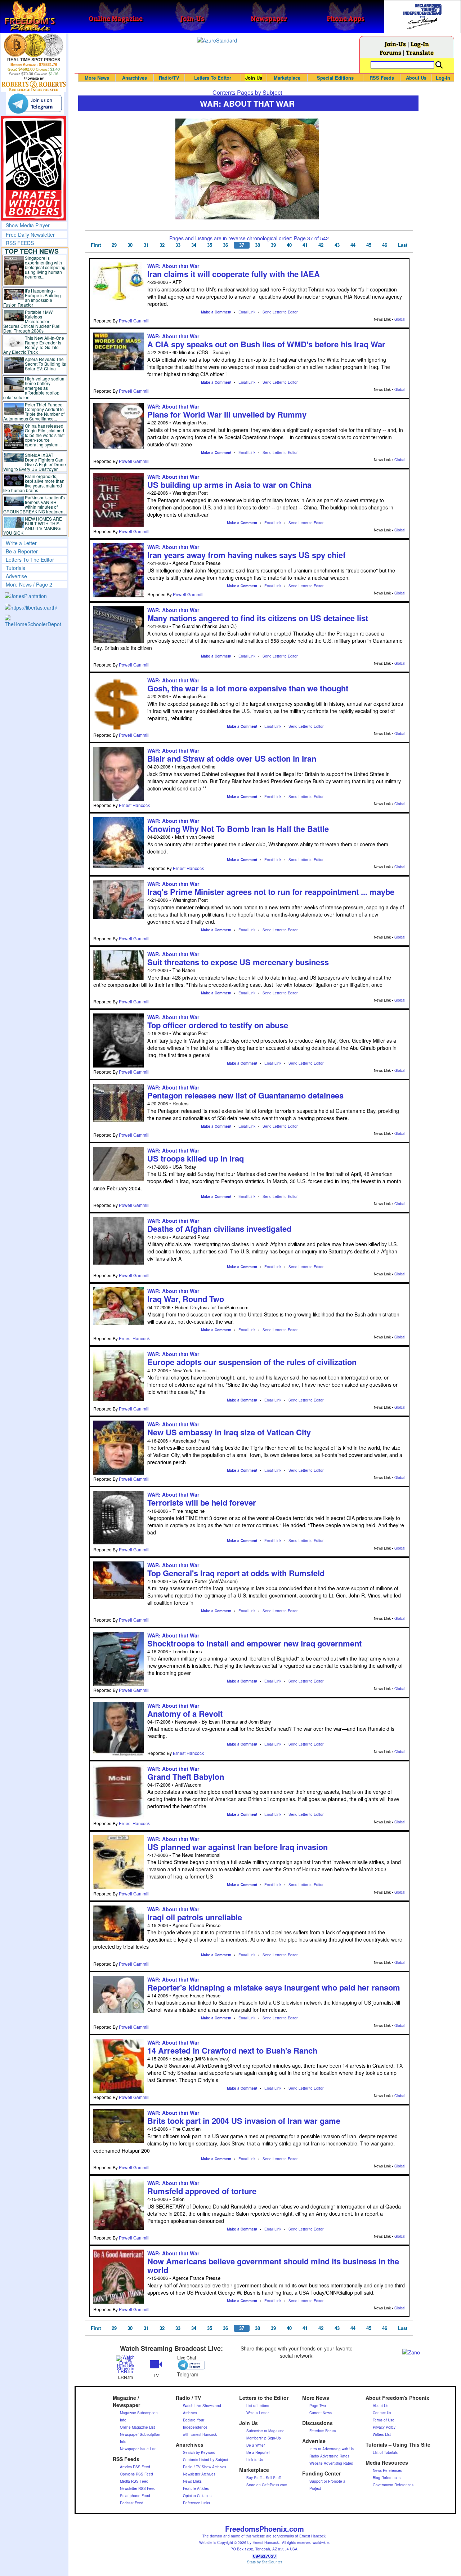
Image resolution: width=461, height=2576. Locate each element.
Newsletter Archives (199, 2474)
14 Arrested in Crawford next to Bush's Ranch (232, 2050)
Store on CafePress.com (267, 2485)
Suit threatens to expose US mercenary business (238, 962)
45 (369, 245)
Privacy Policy (384, 2427)
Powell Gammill (134, 320)
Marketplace (287, 78)
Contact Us (382, 2413)
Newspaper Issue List (138, 2449)
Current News (321, 2413)
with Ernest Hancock (200, 2434)
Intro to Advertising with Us (332, 2449)
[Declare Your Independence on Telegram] (35, 103)
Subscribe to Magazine (265, 2431)
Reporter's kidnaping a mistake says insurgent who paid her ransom (274, 1987)
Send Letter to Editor (280, 312)
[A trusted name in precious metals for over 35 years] (34, 84)
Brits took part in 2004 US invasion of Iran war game (244, 2121)
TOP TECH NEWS (32, 251)
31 (146, 245)
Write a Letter (21, 543)
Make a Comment (216, 312)
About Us (416, 78)
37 (242, 245)
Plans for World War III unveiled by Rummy (227, 414)
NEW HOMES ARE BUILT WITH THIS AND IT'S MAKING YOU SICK (33, 526)
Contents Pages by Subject (247, 92)
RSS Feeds (382, 78)
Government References (393, 2485)
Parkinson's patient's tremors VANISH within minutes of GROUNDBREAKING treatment (34, 504)
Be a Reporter (22, 551)
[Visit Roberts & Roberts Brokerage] (34, 45)
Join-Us (395, 44)
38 (258, 245)
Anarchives (135, 78)
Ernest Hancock (134, 805)
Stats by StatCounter (265, 2562)
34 (194, 245)
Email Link (247, 312)
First (96, 245)
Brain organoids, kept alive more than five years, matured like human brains (34, 483)
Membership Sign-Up (264, 2438)
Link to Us (255, 2460)
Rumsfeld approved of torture (202, 2191)
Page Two (318, 2406)
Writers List (382, 2434)
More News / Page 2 (29, 584)
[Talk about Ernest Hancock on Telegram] (187, 2365)
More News (97, 78)
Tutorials (15, 568)
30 (130, 245)
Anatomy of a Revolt (185, 1713)
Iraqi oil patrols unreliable (195, 1917)
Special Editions (335, 78)
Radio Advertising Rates (329, 2456)
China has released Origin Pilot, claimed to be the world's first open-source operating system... (45, 435)
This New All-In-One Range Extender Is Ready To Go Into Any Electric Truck (34, 345)
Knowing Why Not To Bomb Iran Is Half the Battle (238, 829)
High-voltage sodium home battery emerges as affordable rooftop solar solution (34, 388)
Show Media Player (28, 225)
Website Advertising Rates (331, 2463)
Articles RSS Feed (135, 2467)
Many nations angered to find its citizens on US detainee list (258, 618)
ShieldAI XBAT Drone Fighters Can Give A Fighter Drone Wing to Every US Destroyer (35, 462)
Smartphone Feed (135, 2496)
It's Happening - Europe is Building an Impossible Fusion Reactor (32, 298)
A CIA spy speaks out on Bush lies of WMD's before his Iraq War (266, 344)
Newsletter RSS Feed (138, 2488)
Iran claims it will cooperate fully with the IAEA (234, 274)
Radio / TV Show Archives (205, 2467)
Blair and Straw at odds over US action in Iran (232, 758)
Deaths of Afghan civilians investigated (219, 1229)
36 (225, 245)
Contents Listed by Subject (205, 2460)
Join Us (254, 78)
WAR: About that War (173, 266)
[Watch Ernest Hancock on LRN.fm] (126, 2364)
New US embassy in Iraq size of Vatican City (229, 1432)
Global (400, 319)
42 (321, 245)
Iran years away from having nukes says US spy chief (246, 555)
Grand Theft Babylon (186, 1777)
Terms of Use (384, 2420)
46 (385, 245)
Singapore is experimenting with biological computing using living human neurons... (45, 267)
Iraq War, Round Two (186, 1299)
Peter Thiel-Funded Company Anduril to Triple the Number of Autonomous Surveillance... (34, 411)
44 (353, 245)
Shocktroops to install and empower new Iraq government (254, 1643)
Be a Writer (256, 2445)
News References (387, 2470)
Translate (420, 52)
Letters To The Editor (30, 560)
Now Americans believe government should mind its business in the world (273, 2265)
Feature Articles (196, 2488)
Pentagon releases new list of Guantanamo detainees (245, 1095)
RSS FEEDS (20, 243)
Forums (390, 52)
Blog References (387, 2478)
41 (305, 245)
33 (178, 245)
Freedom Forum (323, 2431)
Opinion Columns (197, 2496)
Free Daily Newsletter (30, 235)
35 (210, 245)
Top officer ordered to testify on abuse (218, 1025)
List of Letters (258, 2406)
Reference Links (196, 2503)
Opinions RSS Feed (136, 2474)
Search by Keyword (199, 2452)
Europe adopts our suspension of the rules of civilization (252, 1362)
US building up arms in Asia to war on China (229, 485)
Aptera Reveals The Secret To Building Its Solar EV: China (45, 364)
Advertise (16, 576)
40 (289, 245)
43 (337, 245)
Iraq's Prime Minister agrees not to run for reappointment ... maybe (271, 892)
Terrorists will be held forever (202, 1502)
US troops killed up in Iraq (196, 1158)
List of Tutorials (385, 2452)
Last (403, 245)
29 (114, 245)
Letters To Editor (213, 78)
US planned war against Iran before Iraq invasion (238, 1847)
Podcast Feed (132, 2503)
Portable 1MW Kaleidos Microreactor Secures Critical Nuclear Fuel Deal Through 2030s (32, 321)
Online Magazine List (137, 2427)
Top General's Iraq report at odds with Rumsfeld (236, 1573)
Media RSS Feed (134, 2481)
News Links (192, 2481)
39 (273, 245)
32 (162, 245)
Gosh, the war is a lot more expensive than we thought (248, 688)
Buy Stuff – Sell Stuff (263, 2478)
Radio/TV (169, 78)
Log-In (420, 44)
